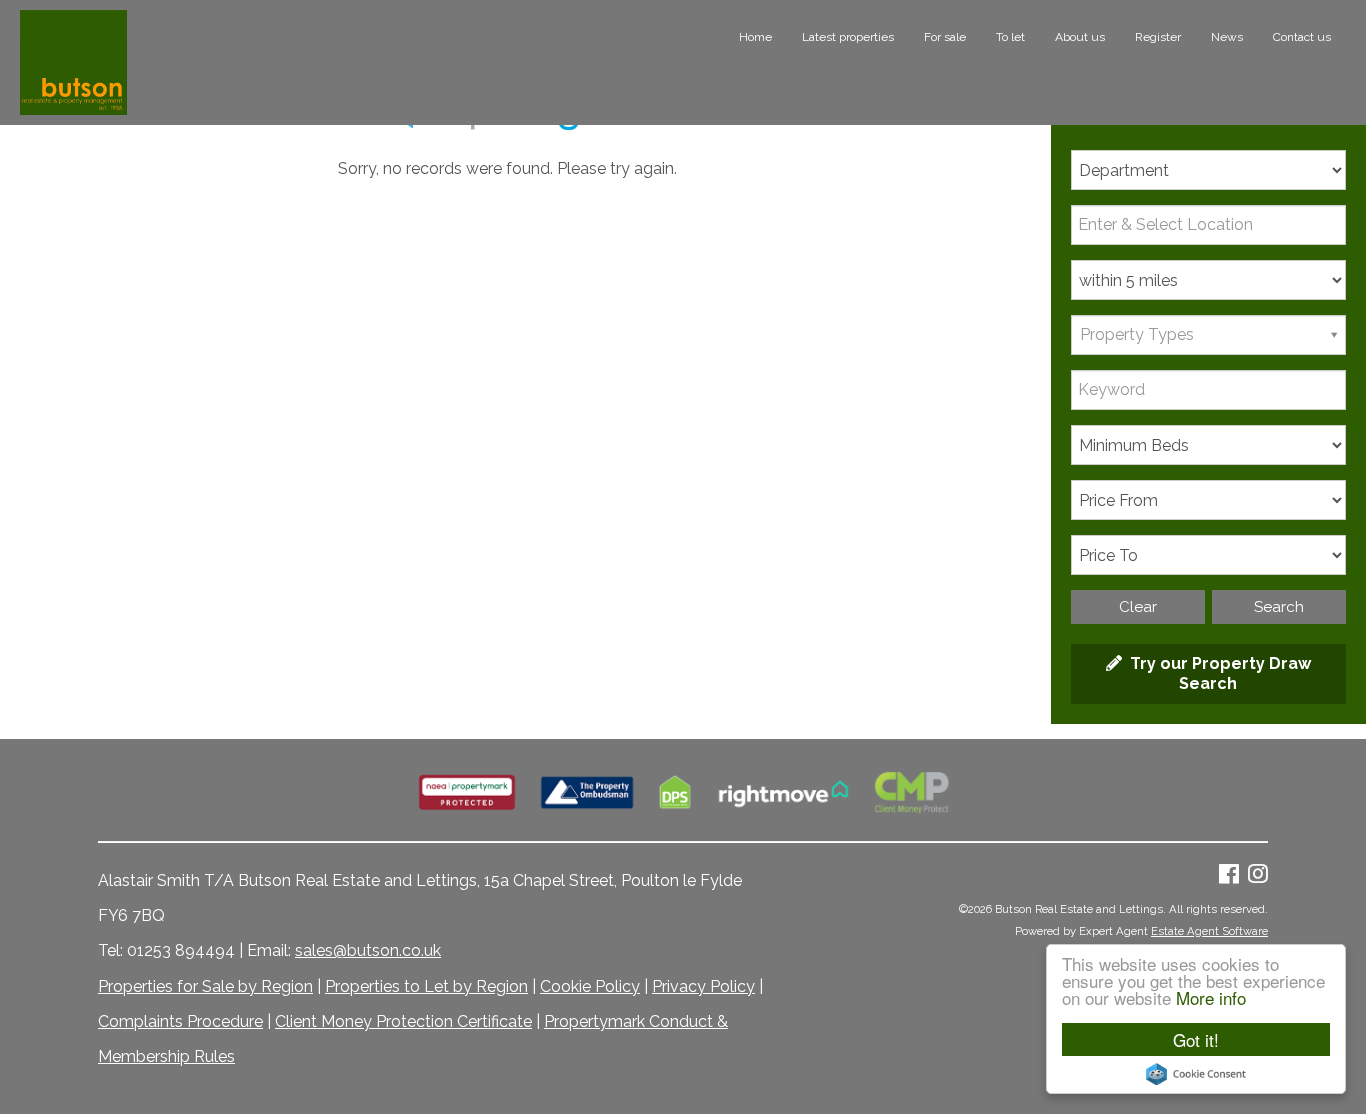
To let (1010, 37)
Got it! (1196, 1039)
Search (1279, 607)
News (1227, 37)
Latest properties (848, 37)
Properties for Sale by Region (205, 986)
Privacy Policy (703, 986)
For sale (945, 37)
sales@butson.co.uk (368, 950)
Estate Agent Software (1209, 931)
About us (1080, 37)
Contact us (1302, 37)
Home (755, 37)
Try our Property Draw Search (1216, 673)
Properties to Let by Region (426, 986)
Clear (1138, 607)
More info (1211, 997)
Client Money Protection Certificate (403, 1021)
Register (1158, 37)
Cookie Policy (590, 986)
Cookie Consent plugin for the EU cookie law (1196, 1074)
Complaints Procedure (180, 1021)
